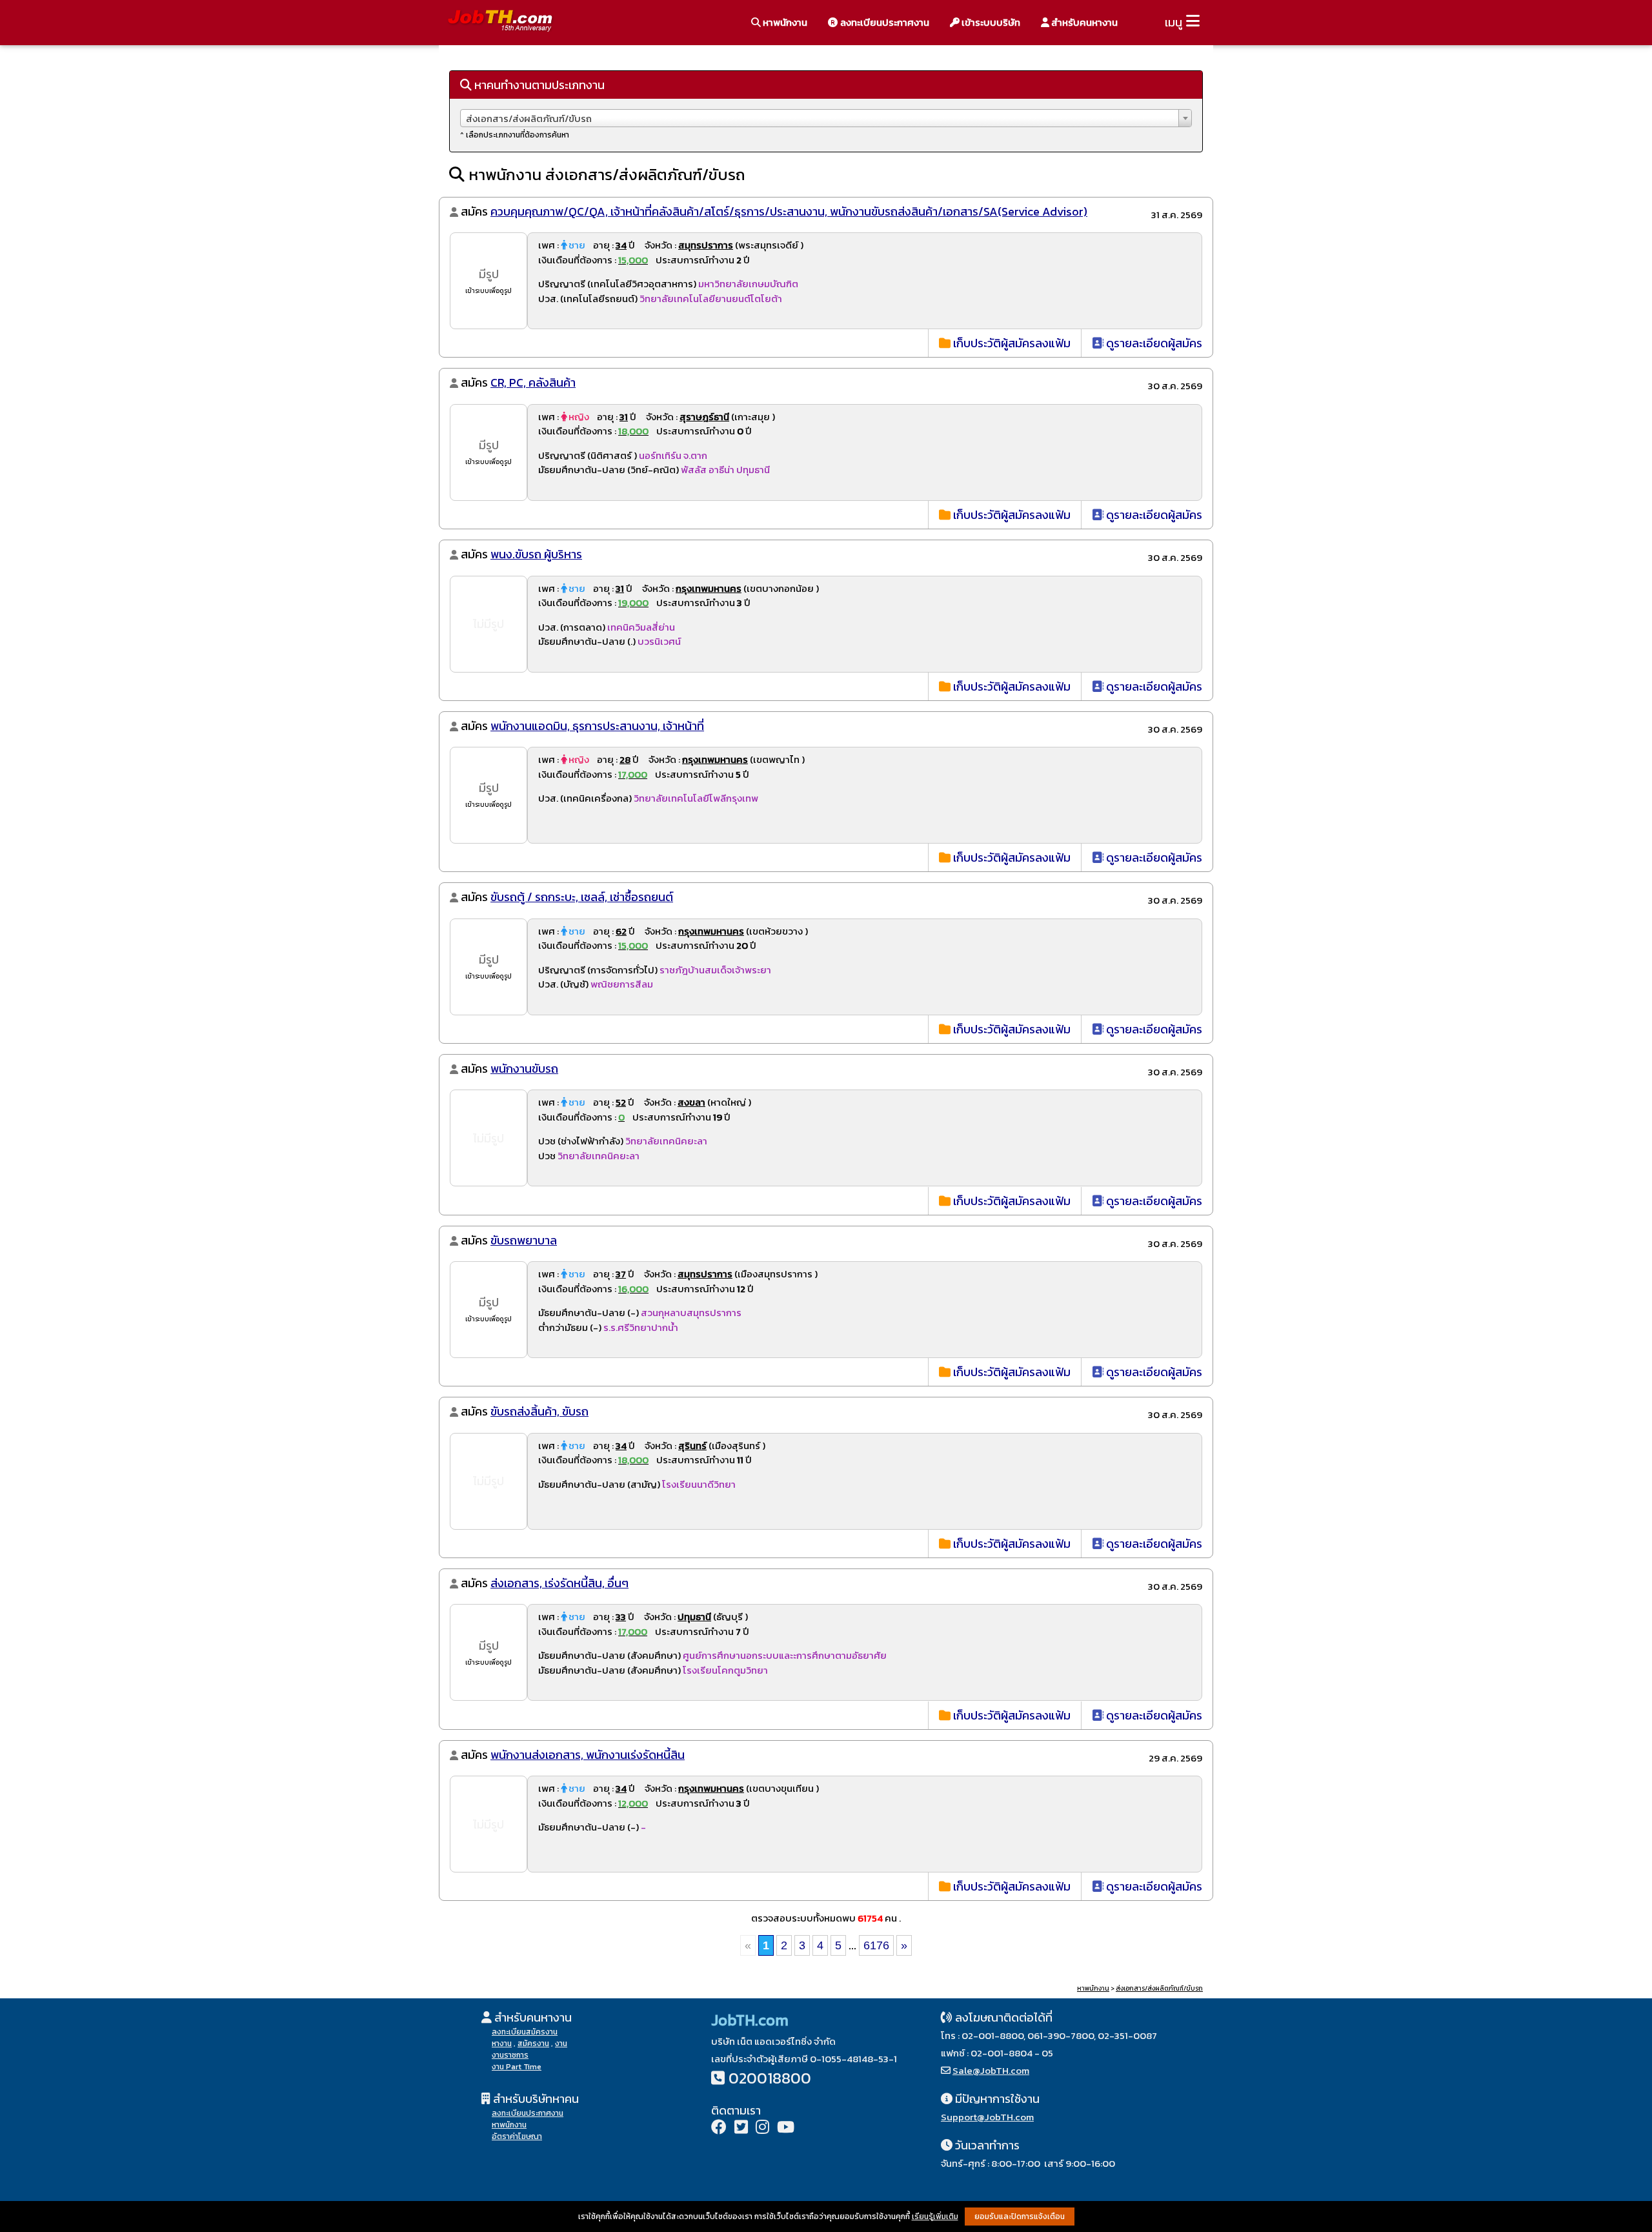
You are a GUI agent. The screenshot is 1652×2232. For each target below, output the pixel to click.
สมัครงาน (533, 2044)
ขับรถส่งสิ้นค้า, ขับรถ (539, 1411)
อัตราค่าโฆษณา (517, 2136)
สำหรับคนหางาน (1083, 22)
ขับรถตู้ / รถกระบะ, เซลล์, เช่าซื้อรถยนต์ (582, 897)
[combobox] (826, 118)
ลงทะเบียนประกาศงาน (884, 22)
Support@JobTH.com (987, 2117)
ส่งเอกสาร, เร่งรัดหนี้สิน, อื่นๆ (559, 1583)
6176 (876, 1945)
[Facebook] (719, 2128)
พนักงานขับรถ (524, 1069)
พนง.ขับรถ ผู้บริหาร (536, 554)
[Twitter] (741, 2128)
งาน (561, 2044)
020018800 (770, 2078)
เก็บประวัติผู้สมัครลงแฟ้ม (1011, 343)
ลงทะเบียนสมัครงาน (525, 2032)
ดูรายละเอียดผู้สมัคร (1153, 343)
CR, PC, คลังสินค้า (533, 382)
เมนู (1174, 22)
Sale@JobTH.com (991, 2070)
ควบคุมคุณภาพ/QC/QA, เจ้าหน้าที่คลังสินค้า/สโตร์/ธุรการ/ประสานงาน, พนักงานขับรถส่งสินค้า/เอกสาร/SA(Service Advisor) (789, 211)
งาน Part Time (517, 2067)
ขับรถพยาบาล (524, 1240)
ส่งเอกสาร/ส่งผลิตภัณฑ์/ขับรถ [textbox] (529, 118)
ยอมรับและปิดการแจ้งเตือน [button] (1020, 2217)
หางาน (502, 2044)
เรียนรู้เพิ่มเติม (935, 2217)
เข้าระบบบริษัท (990, 22)
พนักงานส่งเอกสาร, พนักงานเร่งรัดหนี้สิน (588, 1755)
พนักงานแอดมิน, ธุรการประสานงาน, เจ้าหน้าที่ (597, 726)
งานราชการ (510, 2055)
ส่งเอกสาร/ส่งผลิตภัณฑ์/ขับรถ (1159, 1988)
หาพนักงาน (784, 22)
